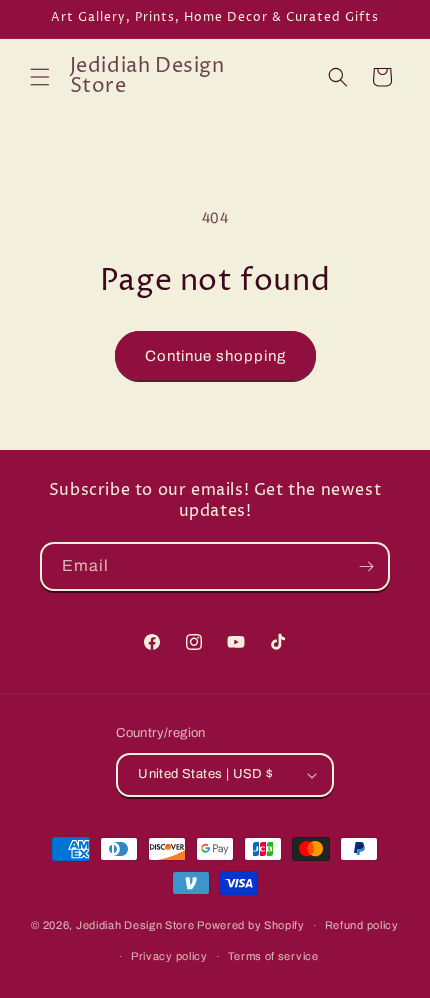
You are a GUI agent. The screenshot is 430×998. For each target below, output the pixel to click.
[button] (40, 77)
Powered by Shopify (251, 925)
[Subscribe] (366, 566)
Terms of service (273, 956)
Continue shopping (215, 356)
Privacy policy (169, 956)
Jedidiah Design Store (135, 925)
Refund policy (362, 925)
